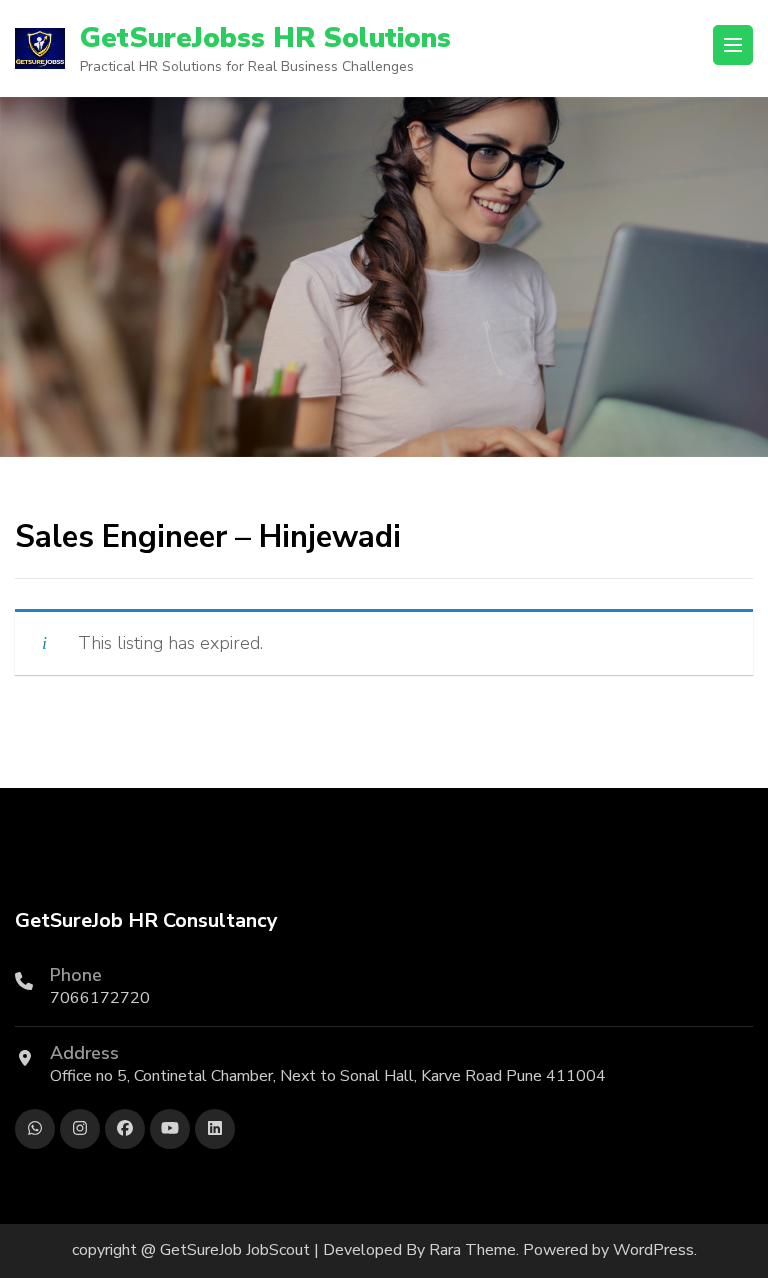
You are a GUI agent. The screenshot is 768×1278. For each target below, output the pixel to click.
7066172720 (100, 998)
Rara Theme (472, 1250)
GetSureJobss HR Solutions (265, 38)
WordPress (653, 1250)
